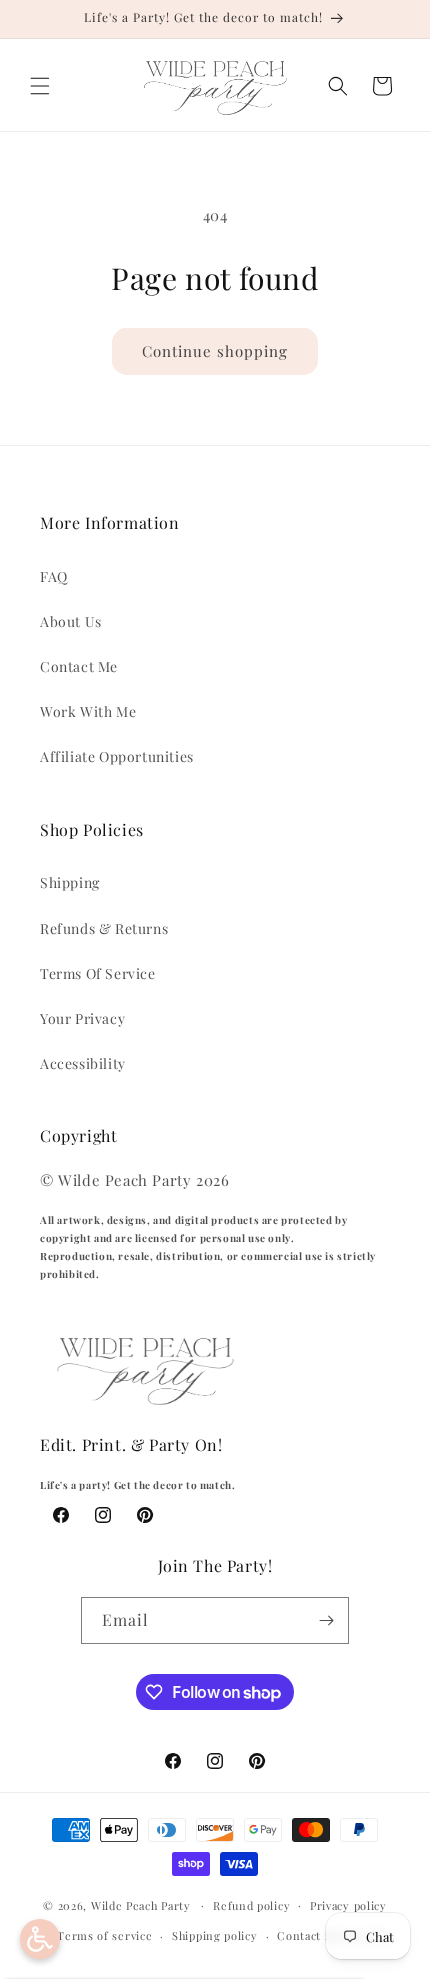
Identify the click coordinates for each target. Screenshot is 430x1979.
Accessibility (83, 1063)
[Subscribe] (326, 1620)
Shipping (70, 882)
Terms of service (104, 1935)
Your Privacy (82, 1018)
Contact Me (79, 666)
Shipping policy (215, 1935)
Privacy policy (348, 1905)
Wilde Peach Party (141, 1904)
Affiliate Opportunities (117, 756)
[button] (40, 86)
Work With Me (88, 711)
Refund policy (251, 1905)
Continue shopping (215, 351)
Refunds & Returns (104, 928)
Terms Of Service (98, 973)
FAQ (54, 576)
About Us (71, 621)
